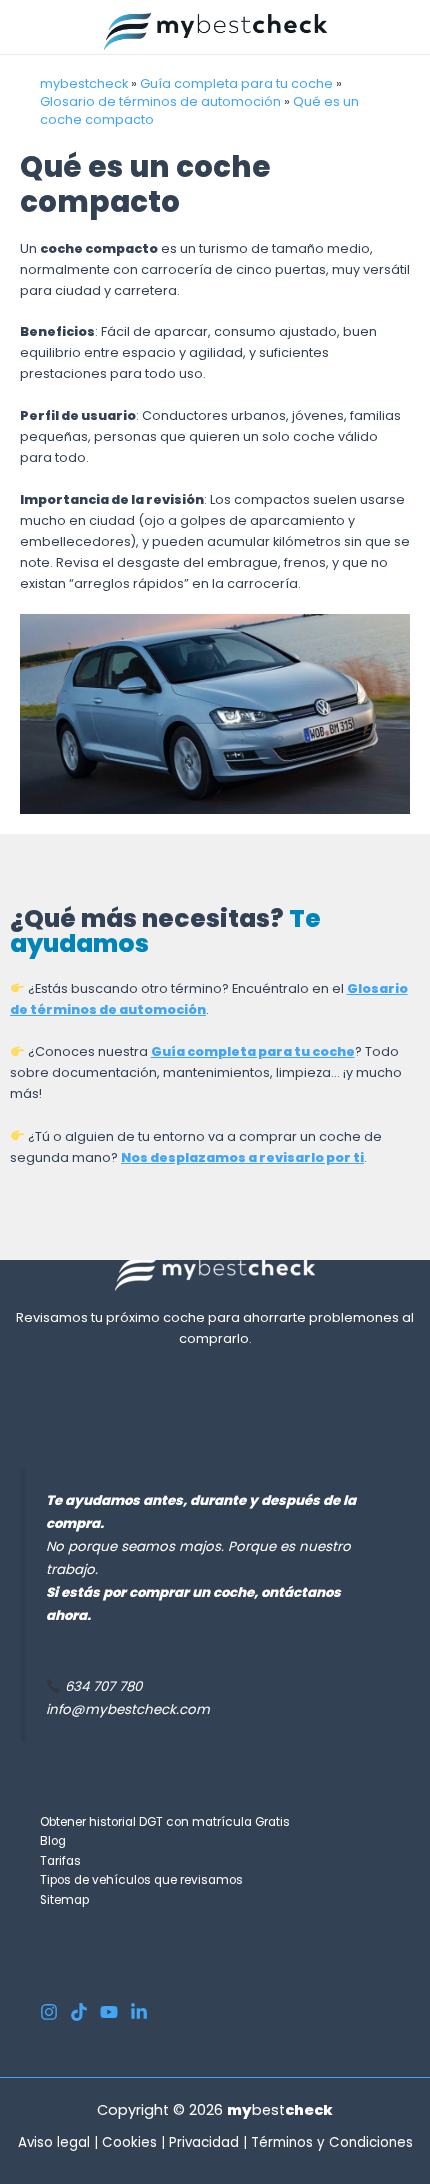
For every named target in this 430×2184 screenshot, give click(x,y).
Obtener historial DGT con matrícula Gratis (165, 1822)
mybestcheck (84, 83)
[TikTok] (79, 2012)
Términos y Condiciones (332, 2142)
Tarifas (60, 1861)
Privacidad (204, 2142)
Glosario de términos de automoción (160, 101)
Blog (53, 1841)
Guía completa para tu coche (236, 83)
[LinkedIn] (139, 2012)
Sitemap (64, 1900)
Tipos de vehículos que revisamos (141, 1880)
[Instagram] (49, 2012)
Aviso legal (54, 2142)
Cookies (129, 2142)
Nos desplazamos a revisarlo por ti (242, 1157)
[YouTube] (109, 2012)
